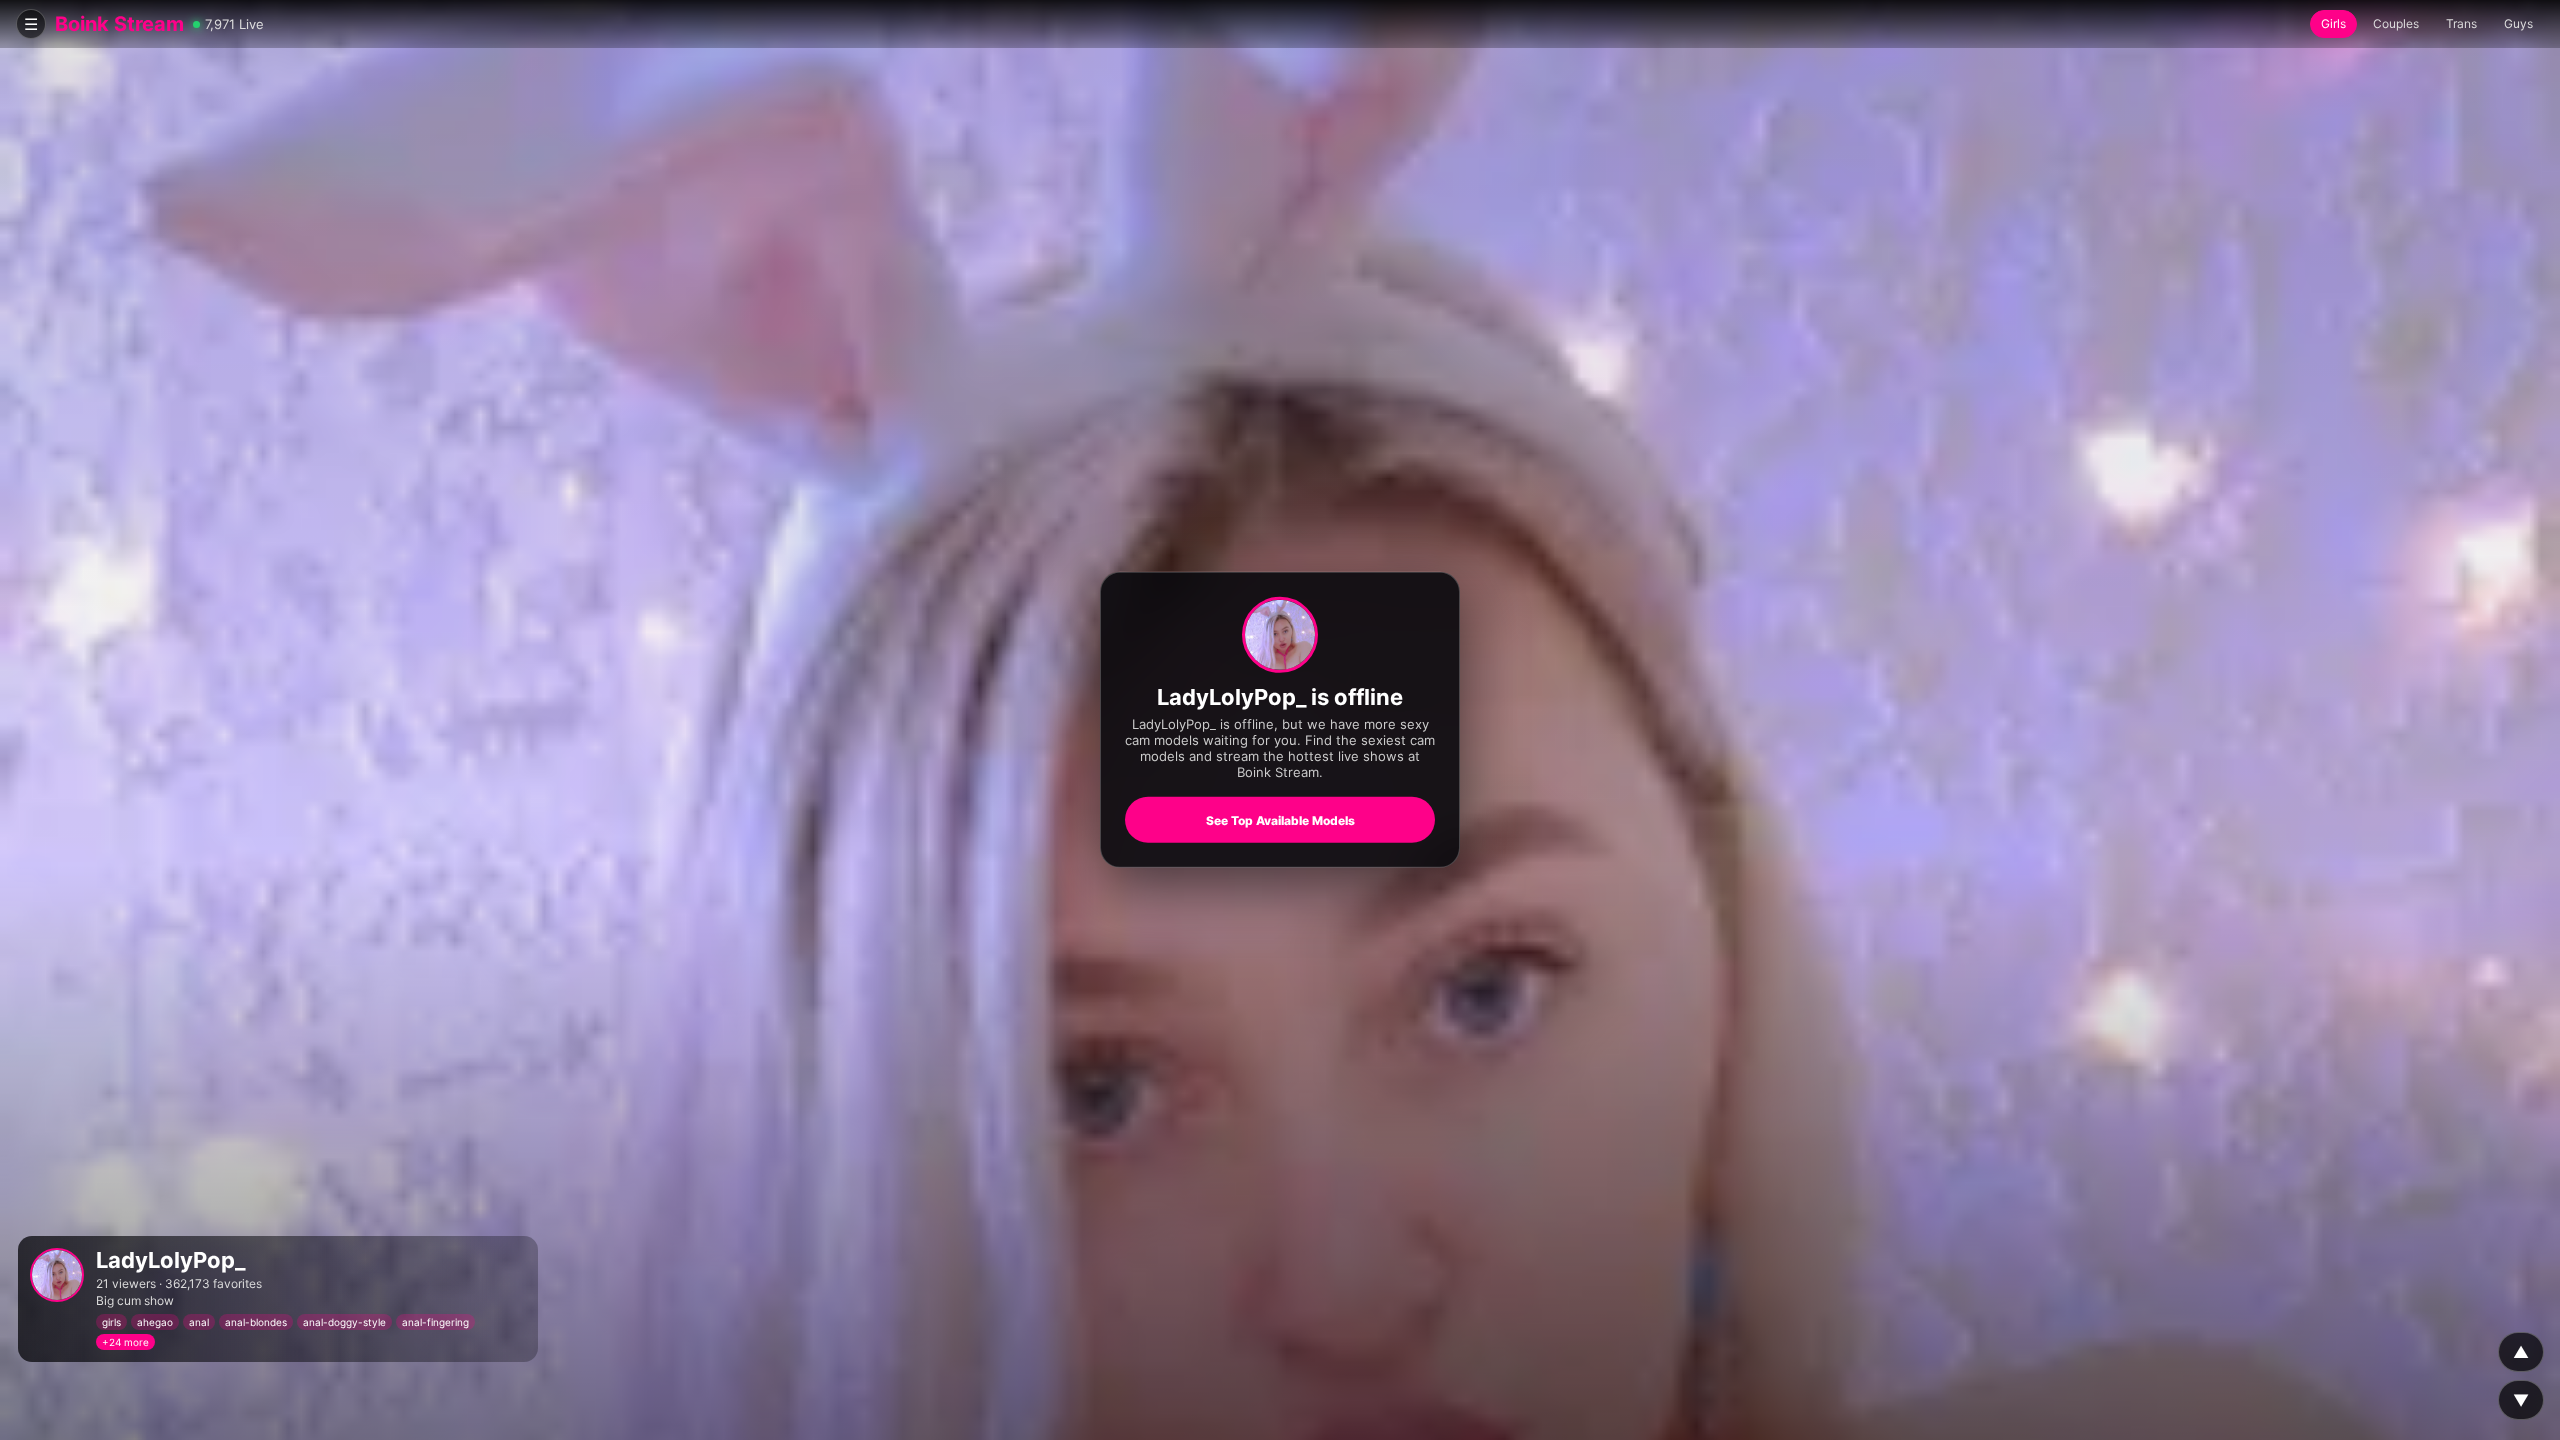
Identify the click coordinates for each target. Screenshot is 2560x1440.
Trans (2461, 23)
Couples (2396, 23)
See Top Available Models (1280, 820)
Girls (2333, 23)
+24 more (125, 1342)
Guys (2518, 23)
